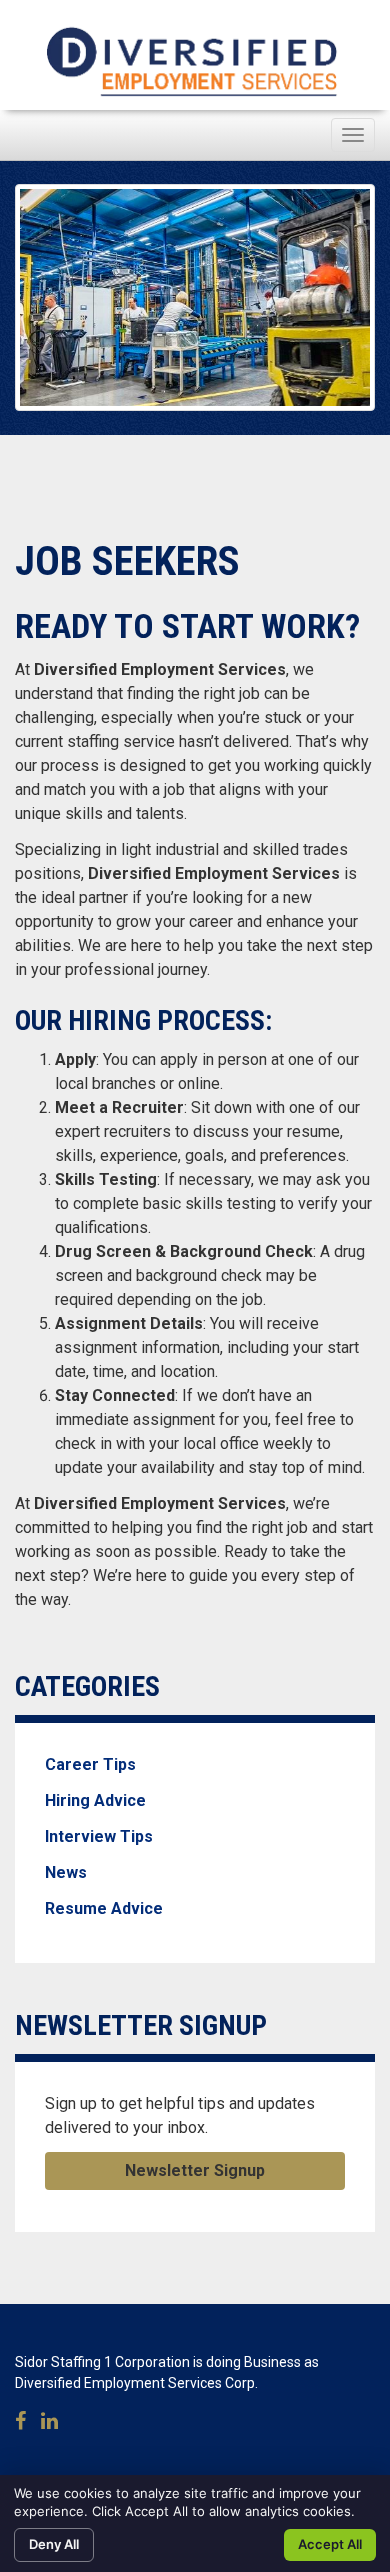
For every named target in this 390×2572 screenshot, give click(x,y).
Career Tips (90, 1764)
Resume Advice (104, 1908)
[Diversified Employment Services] (195, 60)
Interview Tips (99, 1836)
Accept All (330, 2544)
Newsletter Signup (195, 2170)
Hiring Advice (95, 1800)
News (66, 1872)
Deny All (54, 2544)
